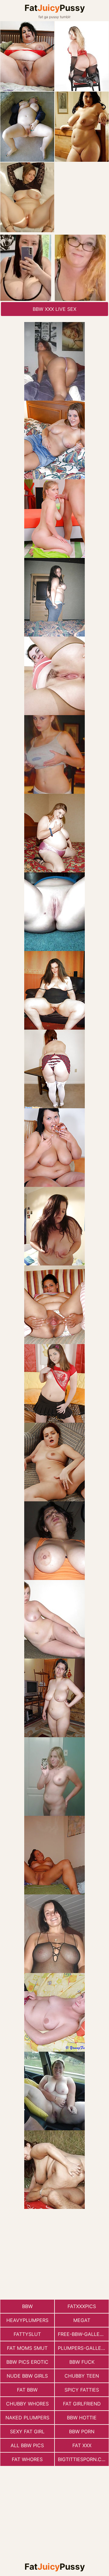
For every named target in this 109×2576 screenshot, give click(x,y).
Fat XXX (82, 2445)
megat (82, 2320)
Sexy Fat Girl (27, 2431)
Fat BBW (27, 2390)
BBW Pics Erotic (27, 2362)
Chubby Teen (82, 2376)
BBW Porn (82, 2431)
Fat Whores (27, 2459)
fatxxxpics (82, 2306)
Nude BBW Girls (27, 2376)
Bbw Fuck (82, 2362)
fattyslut (27, 2334)
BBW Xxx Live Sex (54, 309)
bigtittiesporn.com (83, 2459)
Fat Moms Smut (27, 2348)
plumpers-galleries (83, 2348)
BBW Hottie (82, 2418)
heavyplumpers (27, 2320)
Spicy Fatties (82, 2390)
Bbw (27, 2306)
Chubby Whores (27, 2404)
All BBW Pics (27, 2445)
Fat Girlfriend (82, 2404)
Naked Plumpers (27, 2418)
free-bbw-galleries (83, 2334)
